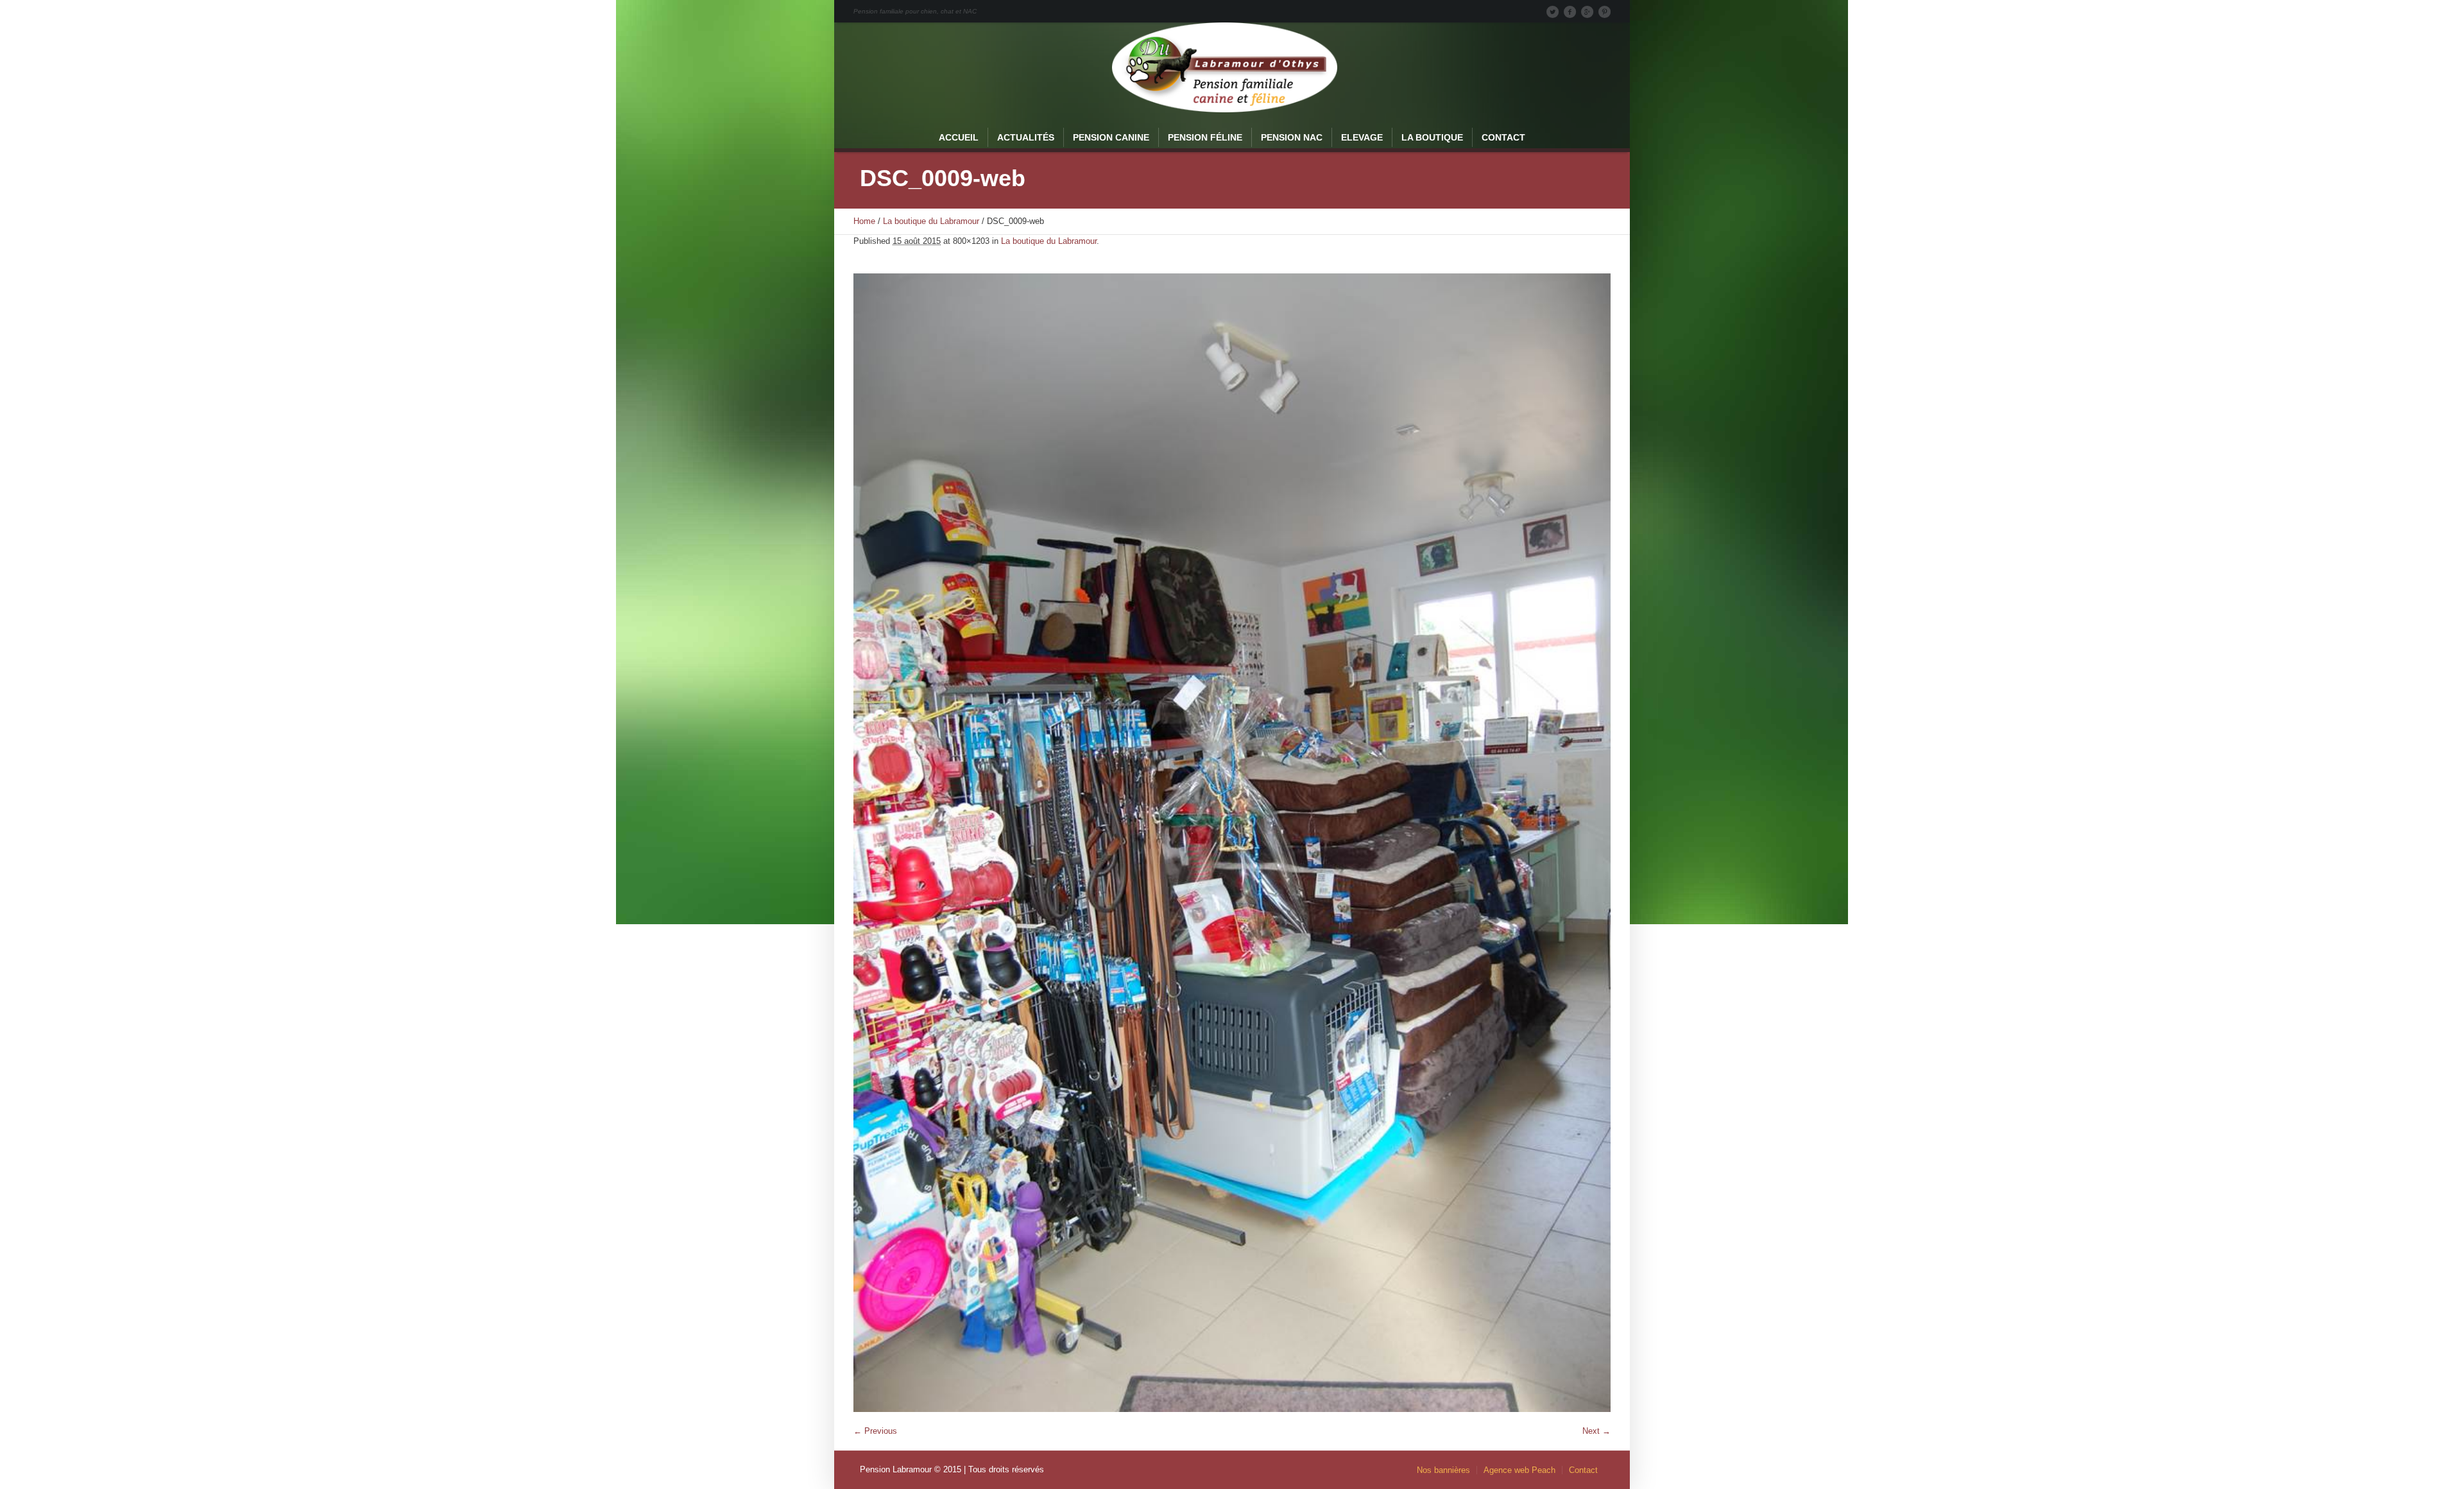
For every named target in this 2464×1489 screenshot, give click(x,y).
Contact (1583, 1470)
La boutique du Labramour (931, 221)
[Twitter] (1552, 12)
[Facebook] (1570, 12)
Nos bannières (1443, 1470)
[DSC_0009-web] (1232, 843)
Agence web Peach (1519, 1470)
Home (864, 221)
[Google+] (1587, 12)
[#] (1604, 12)
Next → (1596, 1431)
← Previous (875, 1431)
